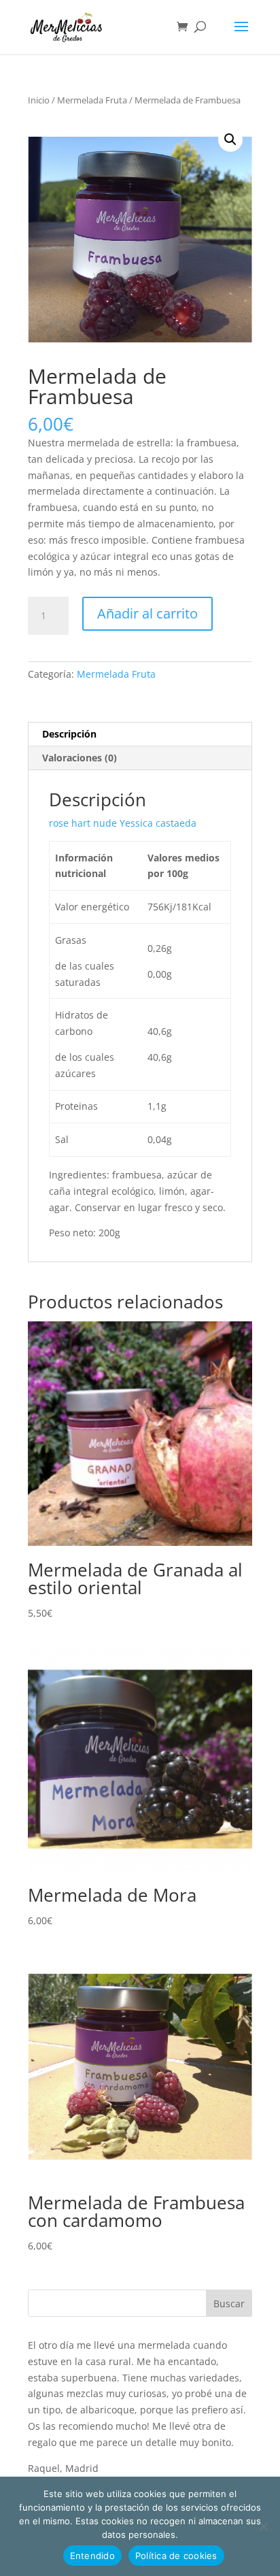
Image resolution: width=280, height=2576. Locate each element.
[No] (263, 2526)
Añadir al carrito (147, 613)
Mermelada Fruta (92, 100)
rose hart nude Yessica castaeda (123, 823)
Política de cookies (176, 2556)
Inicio (39, 100)
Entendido (92, 2556)
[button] (230, 139)
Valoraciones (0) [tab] (80, 758)
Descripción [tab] (69, 734)
